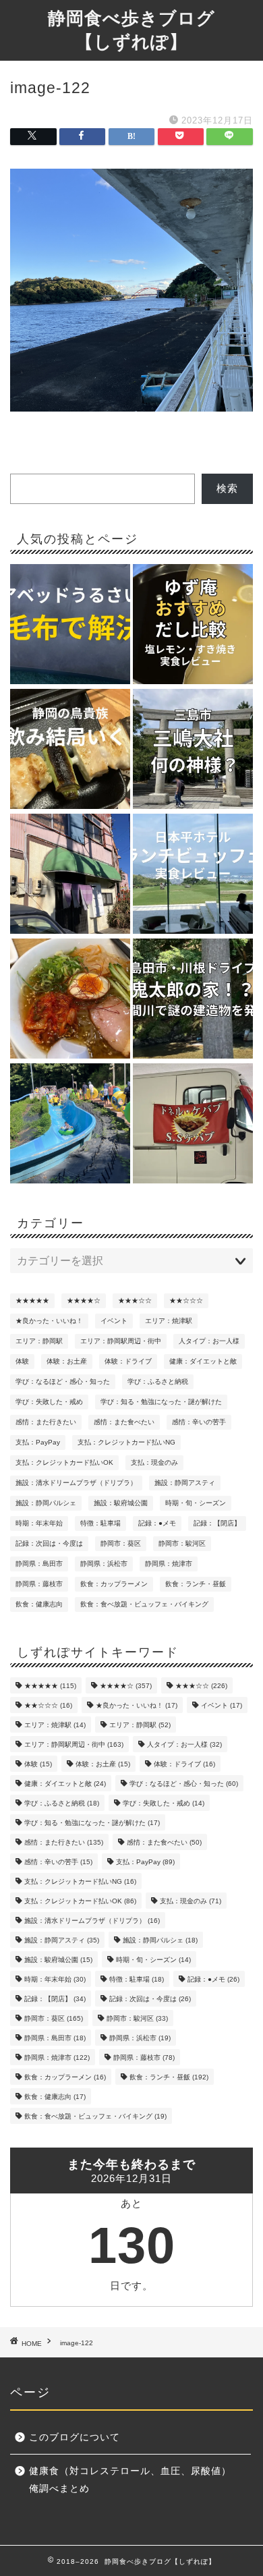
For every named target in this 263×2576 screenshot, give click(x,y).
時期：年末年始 (39, 1523)
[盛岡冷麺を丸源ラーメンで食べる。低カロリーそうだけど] (70, 1000)
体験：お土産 (67, 1361)
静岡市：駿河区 (182, 1543)
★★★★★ (32, 1300)
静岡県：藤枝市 (39, 1584)
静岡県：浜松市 (104, 1564)
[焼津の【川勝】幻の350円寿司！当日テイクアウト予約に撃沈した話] (70, 875)
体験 (22, 1361)
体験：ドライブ (128, 1361)
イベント (114, 1321)
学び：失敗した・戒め (49, 1402)
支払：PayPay (38, 1442)
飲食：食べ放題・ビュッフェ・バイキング (144, 1604)
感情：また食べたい (124, 1422)
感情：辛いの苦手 (199, 1422)
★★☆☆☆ (186, 1300)
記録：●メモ (157, 1523)
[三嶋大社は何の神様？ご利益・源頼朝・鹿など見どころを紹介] (193, 750)
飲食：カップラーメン (114, 1584)
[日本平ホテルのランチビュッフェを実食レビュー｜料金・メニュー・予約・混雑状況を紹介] (193, 875)
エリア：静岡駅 (39, 1341)
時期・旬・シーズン (196, 1503)
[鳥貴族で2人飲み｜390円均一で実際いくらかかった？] (70, 750)
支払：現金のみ (154, 1462)
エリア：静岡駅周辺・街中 (121, 1341)
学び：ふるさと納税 (158, 1381)
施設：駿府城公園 (121, 1503)
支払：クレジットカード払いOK (64, 1462)
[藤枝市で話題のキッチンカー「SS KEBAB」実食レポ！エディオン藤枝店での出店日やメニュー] (193, 1124)
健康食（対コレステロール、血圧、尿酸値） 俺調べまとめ (135, 2480)
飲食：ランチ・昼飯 (196, 1584)
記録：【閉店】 (217, 1523)
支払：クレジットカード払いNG (126, 1442)
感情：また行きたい (46, 1422)
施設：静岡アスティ (185, 1483)
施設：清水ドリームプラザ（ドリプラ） (76, 1483)
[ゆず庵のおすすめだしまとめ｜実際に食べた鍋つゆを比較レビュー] (193, 625)
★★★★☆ (84, 1300)
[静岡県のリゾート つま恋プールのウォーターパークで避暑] (70, 1124)
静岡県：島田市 (39, 1564)
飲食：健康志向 (39, 1604)
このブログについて (75, 2437)
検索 (227, 488)
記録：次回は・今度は (49, 1543)
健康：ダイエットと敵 (203, 1361)
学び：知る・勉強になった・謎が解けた (161, 1402)
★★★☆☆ (135, 1300)
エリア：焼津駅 (169, 1321)
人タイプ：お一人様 (209, 1341)
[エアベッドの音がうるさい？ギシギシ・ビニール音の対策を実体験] (70, 625)
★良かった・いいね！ (49, 1321)
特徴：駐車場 (100, 1523)
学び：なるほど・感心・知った (63, 1381)
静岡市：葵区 (121, 1543)
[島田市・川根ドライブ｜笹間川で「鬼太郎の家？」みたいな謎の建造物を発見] (193, 1000)
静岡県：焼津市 (169, 1564)
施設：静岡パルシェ (46, 1503)
